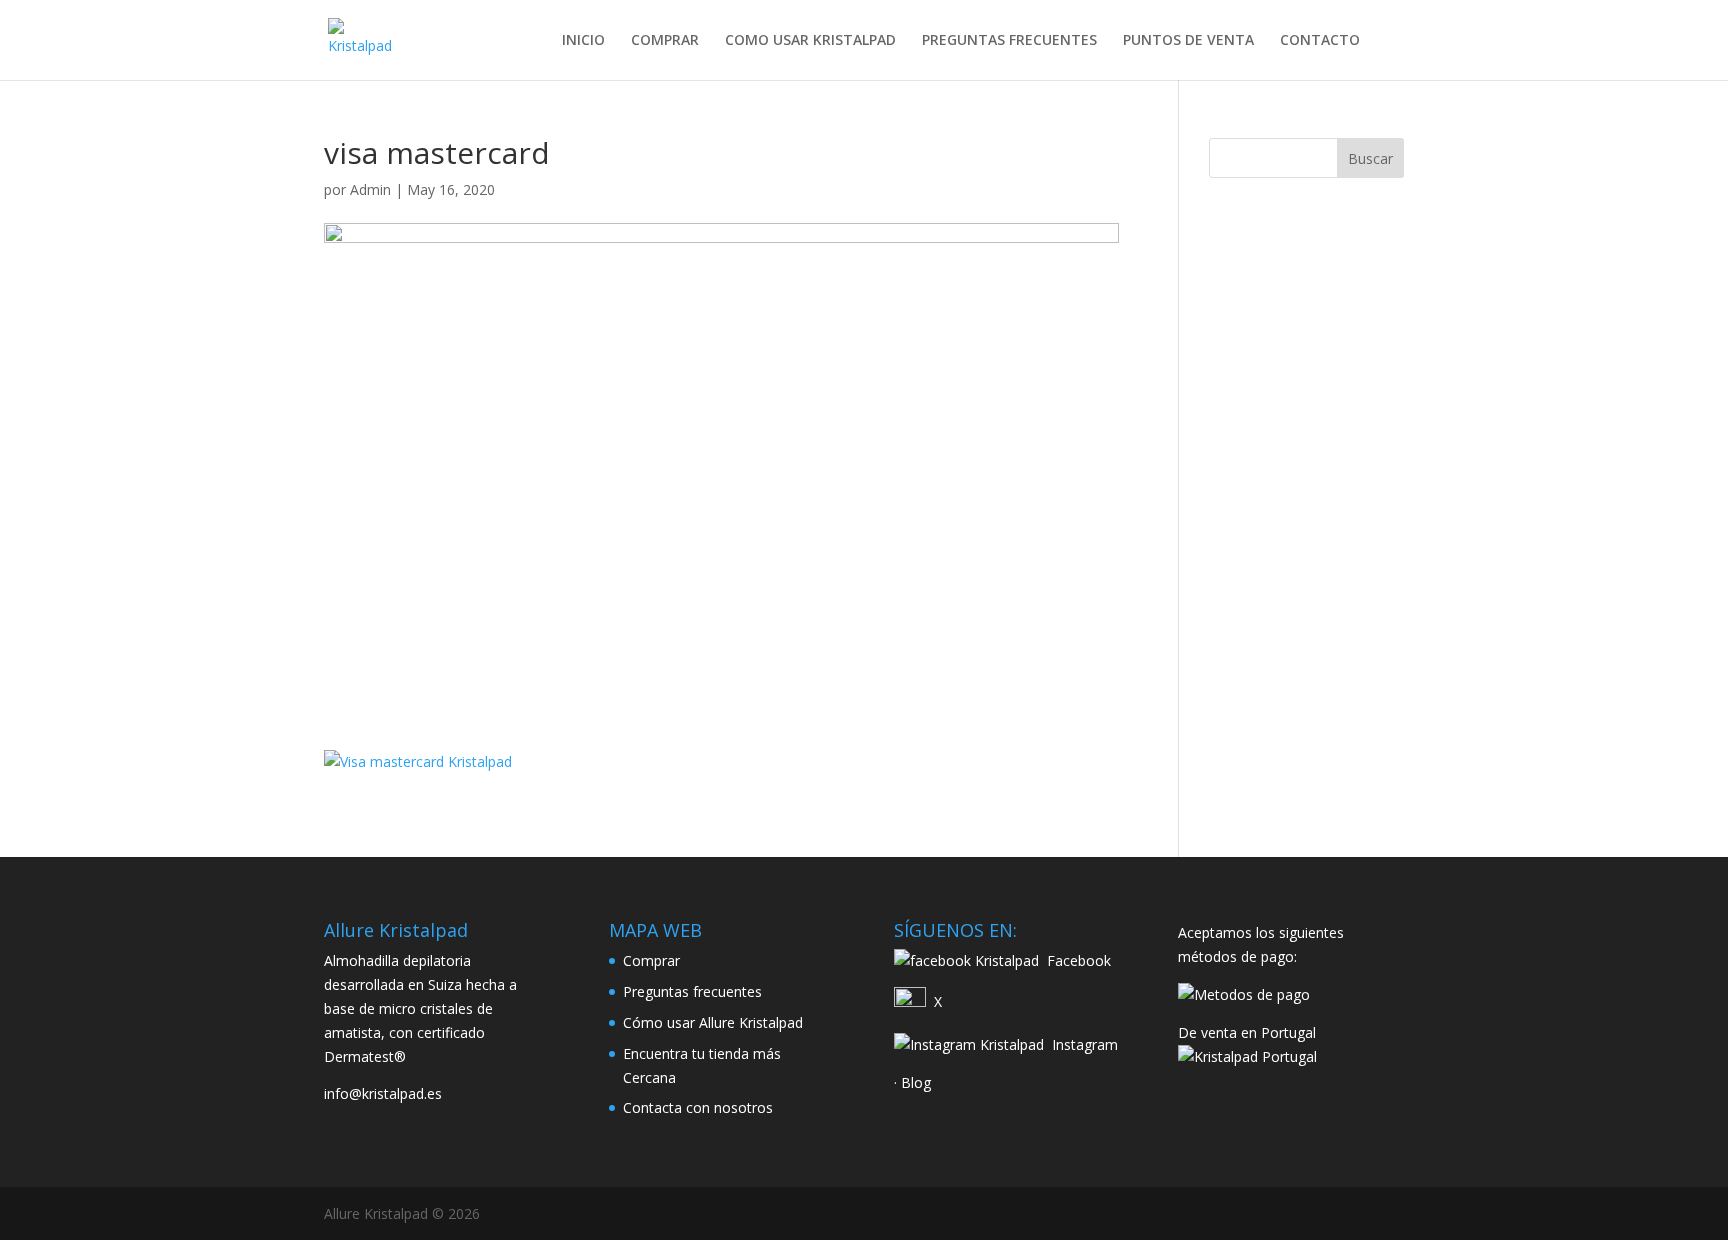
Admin (370, 189)
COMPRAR (665, 41)
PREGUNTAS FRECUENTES (1009, 41)
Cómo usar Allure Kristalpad (713, 1022)
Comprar (651, 960)
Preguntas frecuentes (692, 991)
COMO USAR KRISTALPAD (810, 41)
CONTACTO (1320, 41)
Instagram (1085, 1044)
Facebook (1079, 960)
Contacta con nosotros (698, 1107)
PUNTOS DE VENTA (1188, 41)
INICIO (583, 41)
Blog (916, 1082)
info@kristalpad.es (383, 1093)
